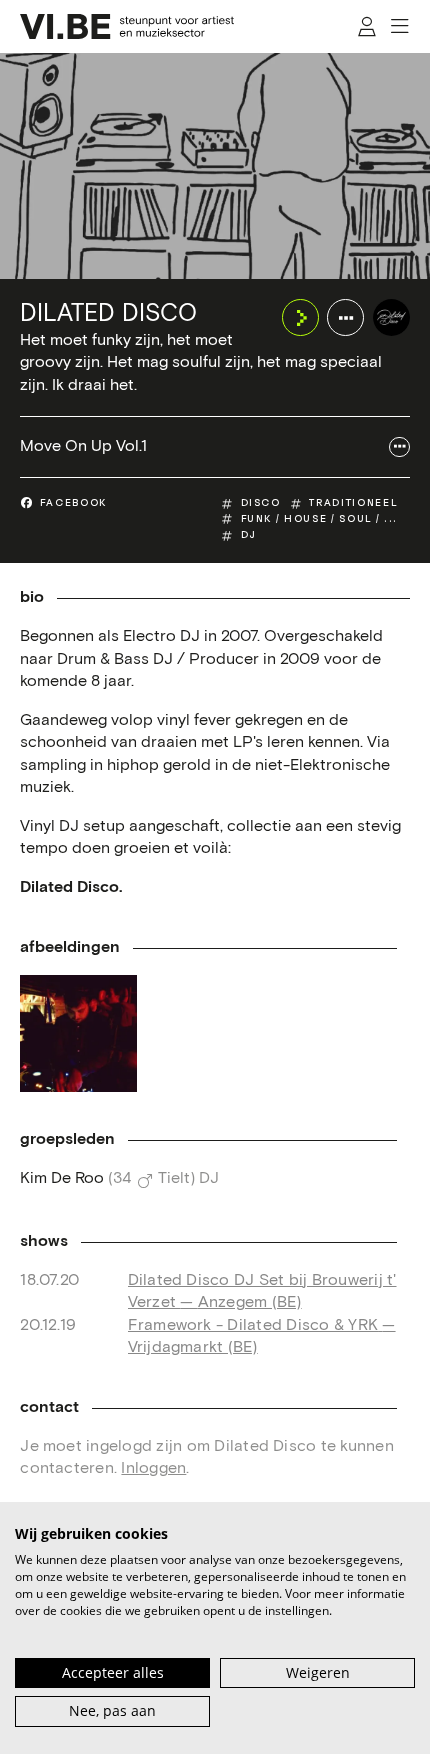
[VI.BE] (127, 26)
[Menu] (401, 26)
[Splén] (78, 1033)
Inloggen (153, 1468)
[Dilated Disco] (391, 317)
